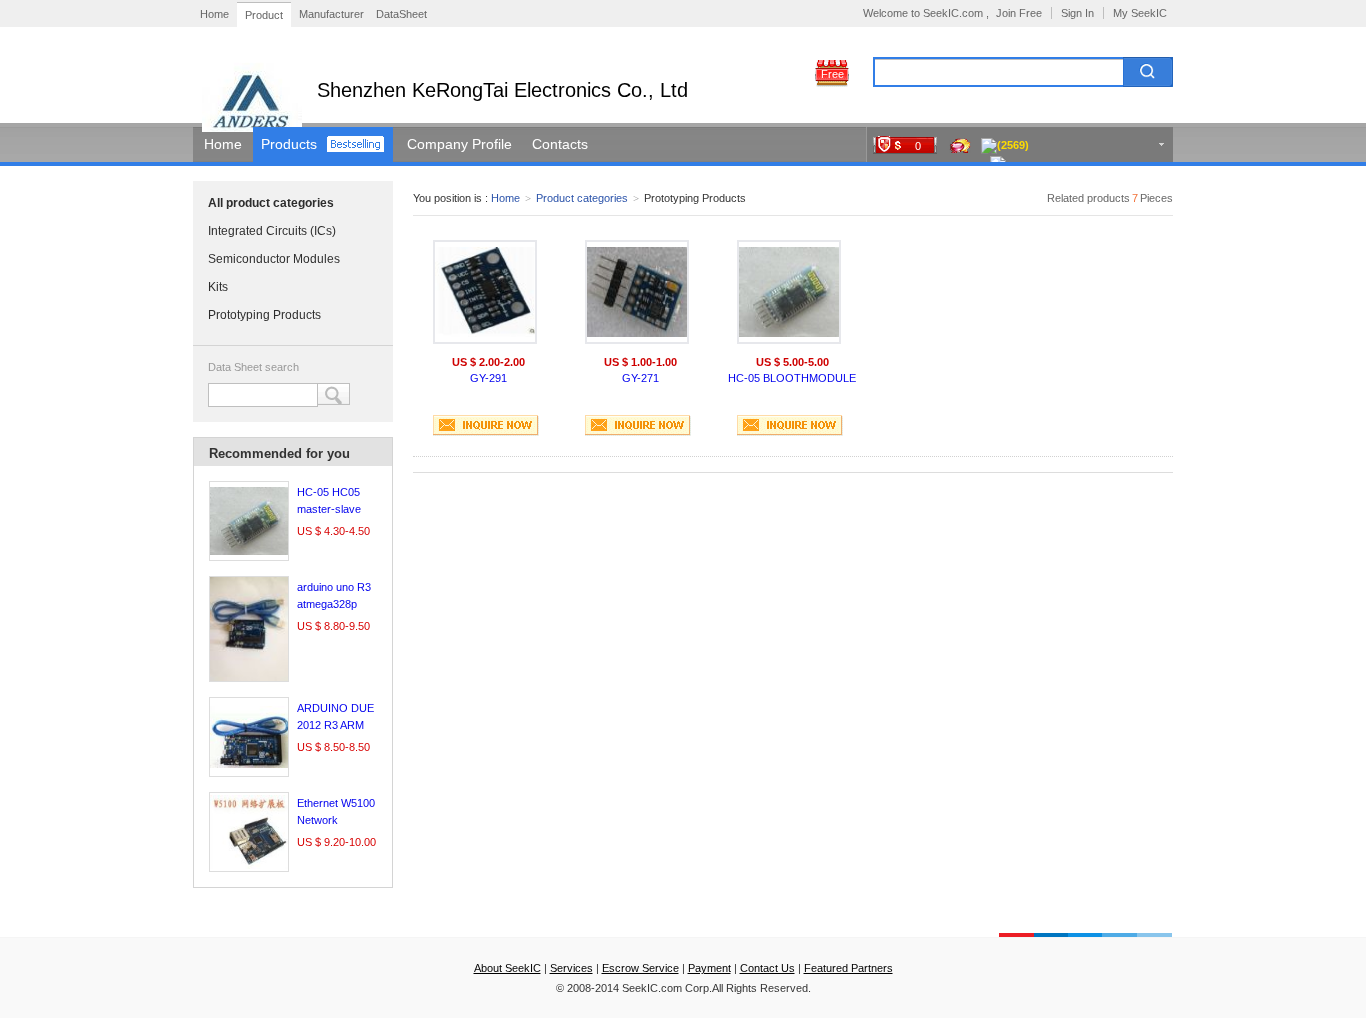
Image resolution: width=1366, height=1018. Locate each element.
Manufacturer (331, 14)
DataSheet (401, 14)
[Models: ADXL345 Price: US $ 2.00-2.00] (485, 292)
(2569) (1013, 145)
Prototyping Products (264, 315)
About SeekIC (507, 968)
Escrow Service (640, 968)
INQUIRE (486, 425)
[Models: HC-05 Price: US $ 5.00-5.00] (789, 292)
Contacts (560, 144)
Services (571, 968)
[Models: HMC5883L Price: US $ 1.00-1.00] (637, 292)
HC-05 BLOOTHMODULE (792, 378)
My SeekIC (1140, 13)
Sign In (1077, 13)
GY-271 (640, 378)
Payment (709, 968)
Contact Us (767, 968)
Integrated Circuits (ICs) (272, 231)
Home (214, 14)
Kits (218, 287)
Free (832, 74)
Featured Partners (848, 968)
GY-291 (488, 378)
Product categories (582, 198)
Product (264, 15)
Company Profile (459, 144)
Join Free (1019, 13)
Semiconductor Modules (274, 259)
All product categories (271, 203)
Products (289, 144)
